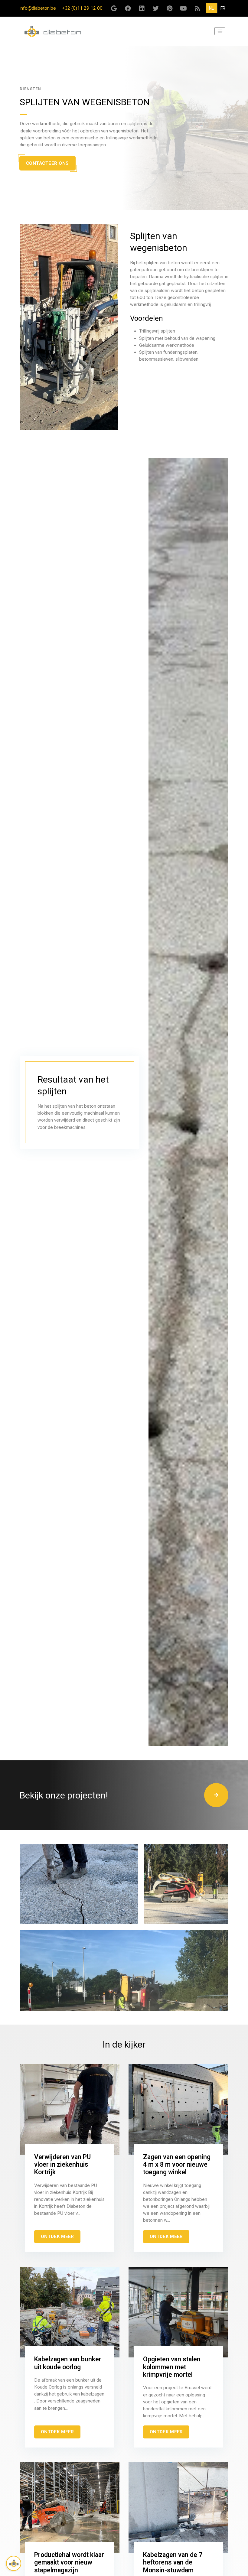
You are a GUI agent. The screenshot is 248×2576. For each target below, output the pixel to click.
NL (211, 8)
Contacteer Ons (47, 163)
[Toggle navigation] (220, 31)
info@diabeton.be (38, 8)
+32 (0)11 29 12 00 (82, 8)
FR (223, 8)
